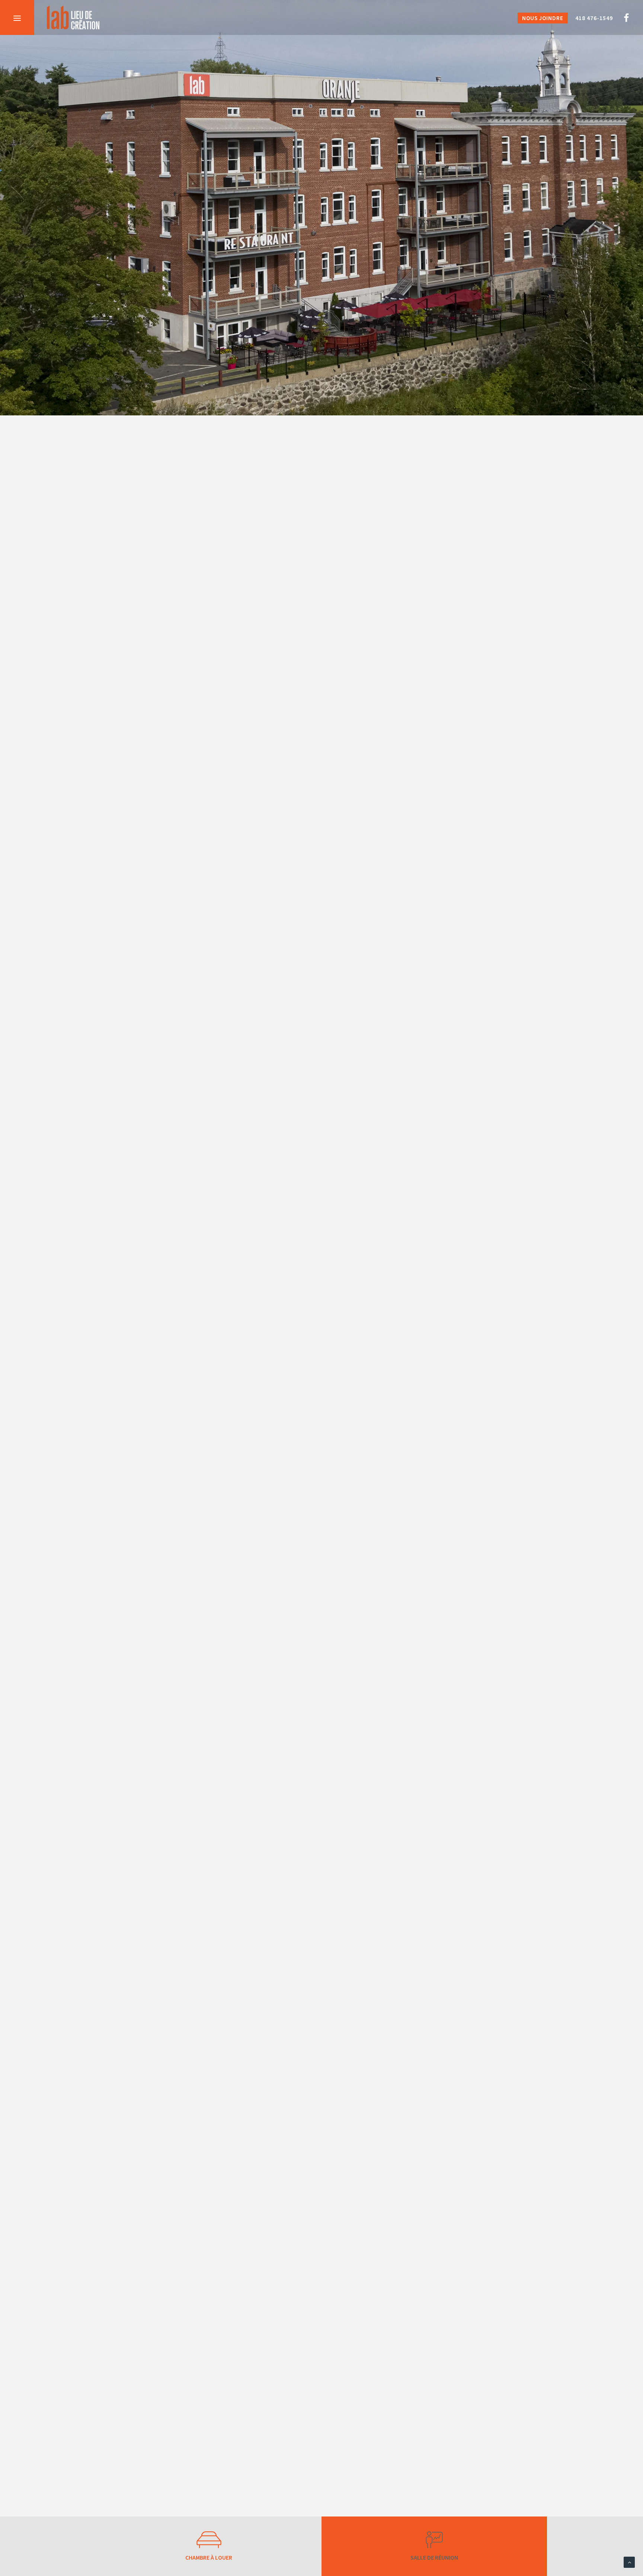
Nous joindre (543, 18)
